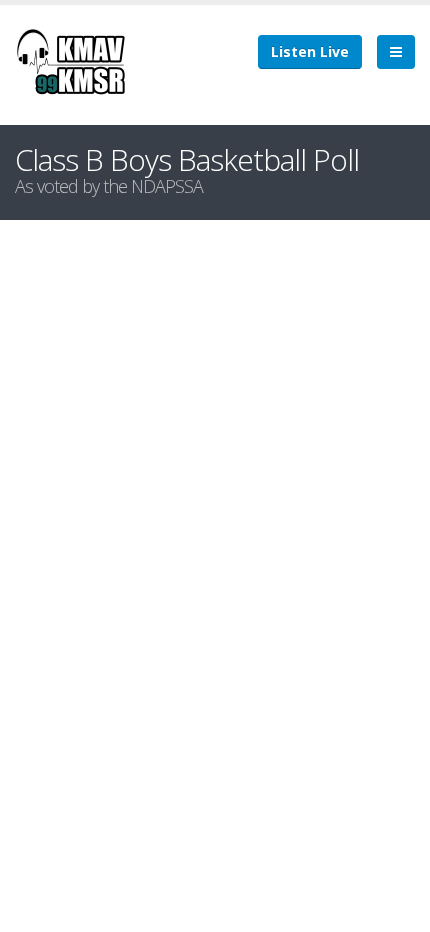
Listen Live (310, 51)
